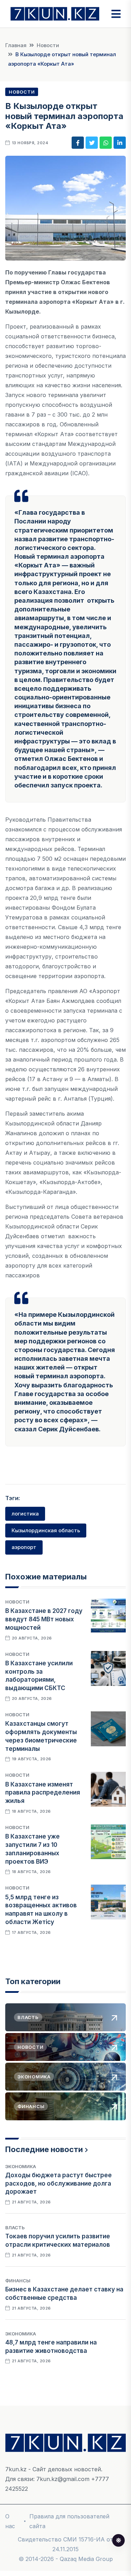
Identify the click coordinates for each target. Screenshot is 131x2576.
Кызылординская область (46, 1530)
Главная (16, 45)
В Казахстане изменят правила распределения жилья (43, 1793)
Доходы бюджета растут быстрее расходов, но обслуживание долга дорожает (59, 2184)
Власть (15, 2228)
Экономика (21, 2166)
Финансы (18, 2281)
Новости (48, 45)
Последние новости (44, 2149)
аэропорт (24, 1547)
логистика (25, 1514)
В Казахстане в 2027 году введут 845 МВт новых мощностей (44, 1619)
